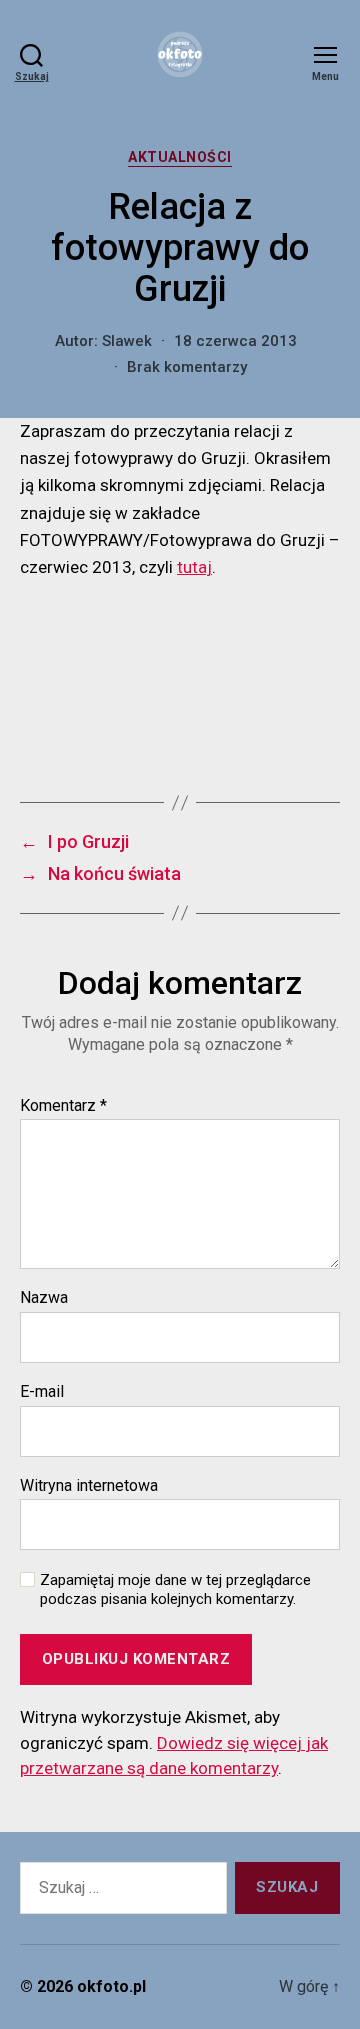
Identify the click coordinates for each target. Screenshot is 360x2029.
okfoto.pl (111, 1986)
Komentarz (63, 1106)
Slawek (127, 341)
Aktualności (180, 157)
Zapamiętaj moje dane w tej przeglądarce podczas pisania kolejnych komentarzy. (175, 1589)
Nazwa (44, 1298)
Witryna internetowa (89, 1486)
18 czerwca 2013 (235, 341)
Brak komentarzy (187, 367)
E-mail (42, 1392)
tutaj (194, 567)
